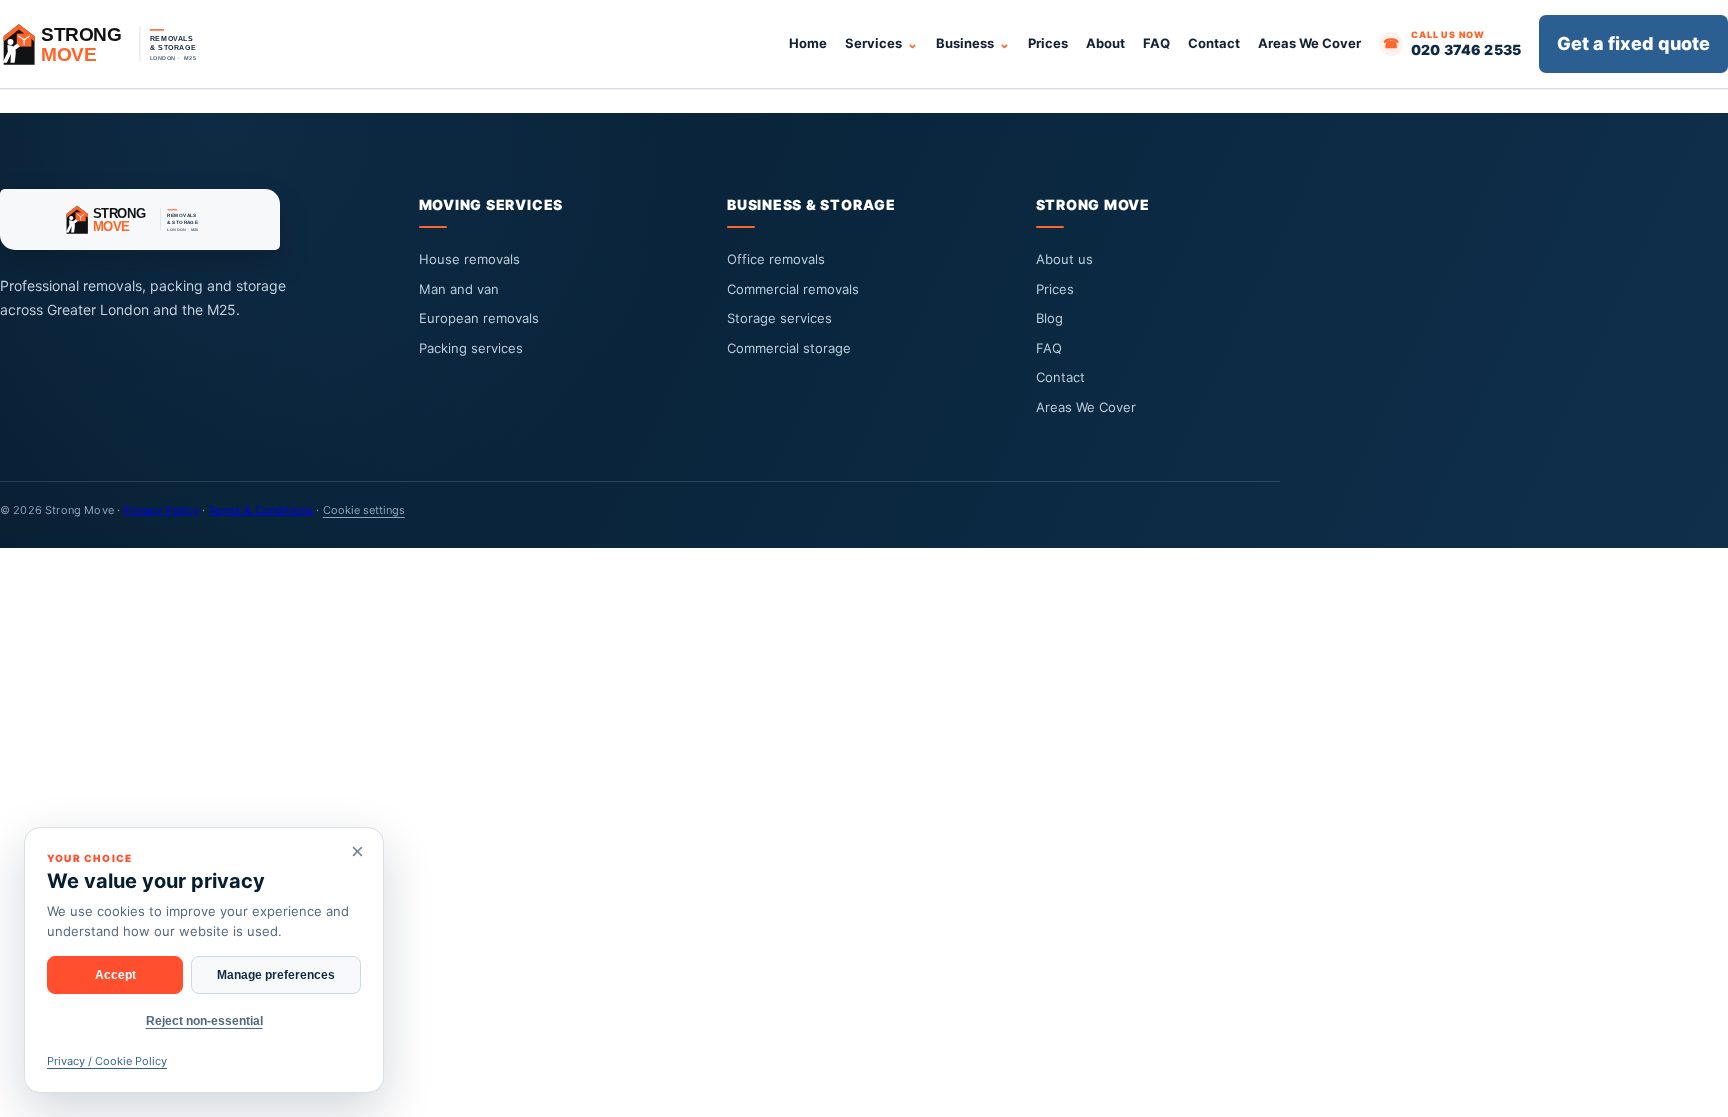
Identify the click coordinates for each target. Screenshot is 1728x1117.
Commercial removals (793, 289)
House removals (469, 259)
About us (1064, 259)
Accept (115, 975)
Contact (1214, 43)
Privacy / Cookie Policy (107, 1061)
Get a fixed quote (1633, 43)
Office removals (776, 259)
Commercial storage (789, 348)
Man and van (459, 289)
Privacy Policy (160, 510)
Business (965, 43)
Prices (1048, 43)
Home (808, 43)
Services (873, 43)
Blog (1049, 318)
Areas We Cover (1309, 43)
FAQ (1156, 43)
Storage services (779, 318)
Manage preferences (276, 975)
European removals (479, 318)
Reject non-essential (204, 1021)
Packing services (471, 348)
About (1105, 43)
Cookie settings (364, 510)
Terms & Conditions (260, 510)
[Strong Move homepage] (110, 44)
